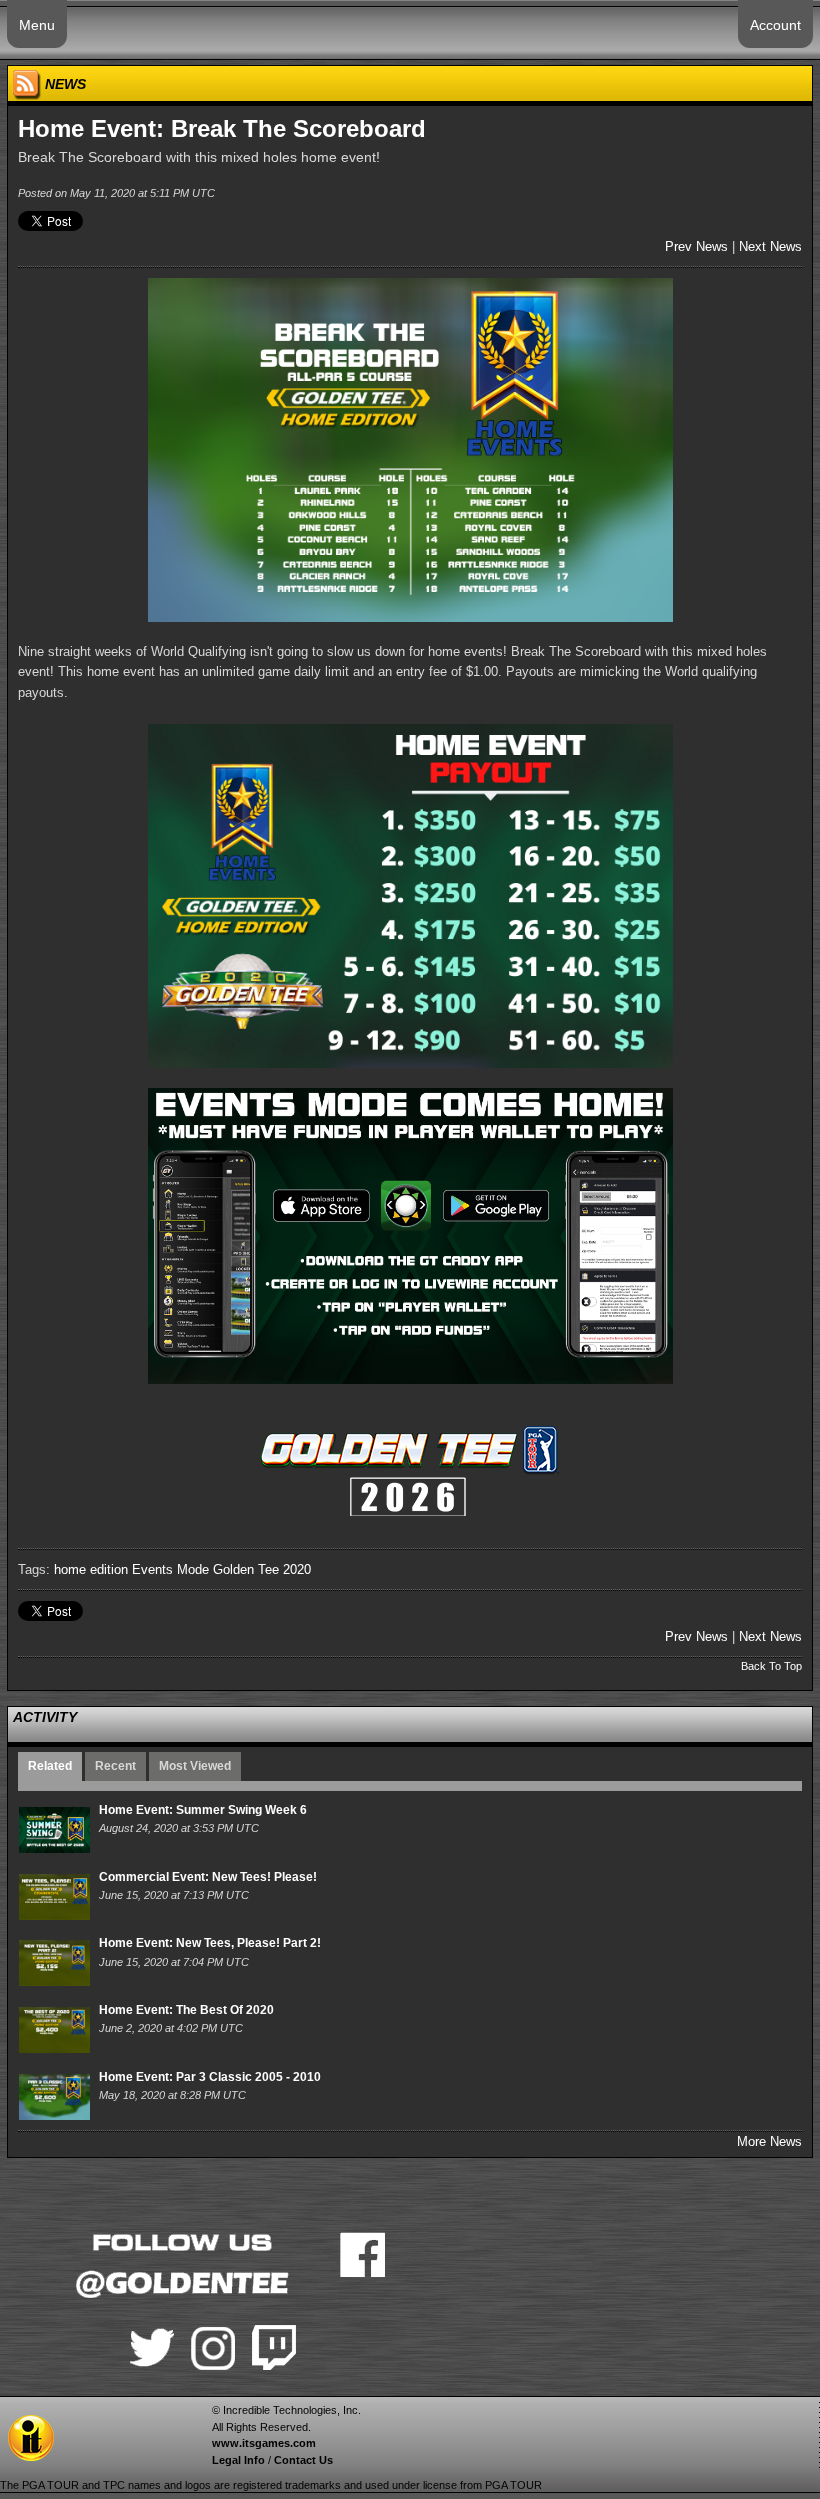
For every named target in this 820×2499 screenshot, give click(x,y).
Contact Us (303, 2460)
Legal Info (238, 2460)
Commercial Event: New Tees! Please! (208, 1877)
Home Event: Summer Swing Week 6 (203, 1810)
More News (769, 2141)
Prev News (696, 246)
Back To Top (771, 1666)
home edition (91, 1569)
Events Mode (170, 1569)
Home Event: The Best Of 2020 (186, 2010)
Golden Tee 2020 (262, 1569)
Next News (770, 246)
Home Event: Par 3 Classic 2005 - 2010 (210, 2077)
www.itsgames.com (264, 2443)
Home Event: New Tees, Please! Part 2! (210, 1943)
